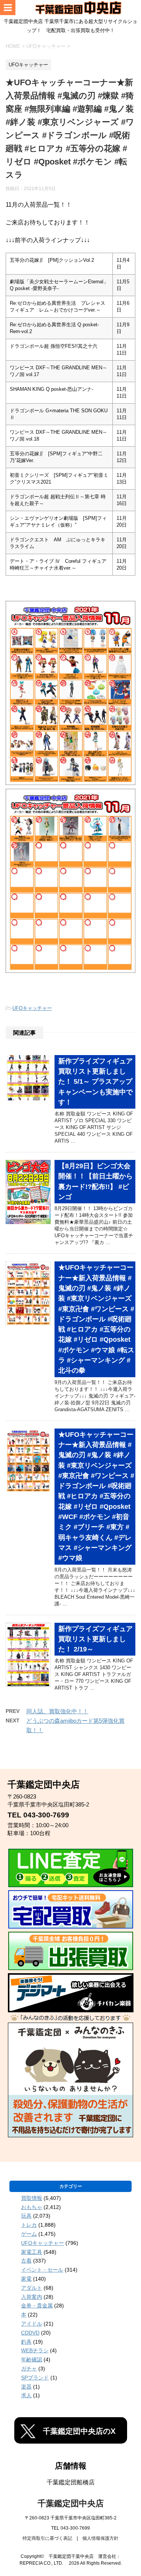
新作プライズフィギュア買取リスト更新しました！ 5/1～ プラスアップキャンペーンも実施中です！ (96, 1082)
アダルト (32, 2288)
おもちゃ (32, 2207)
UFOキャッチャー (32, 1008)
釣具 (26, 2342)
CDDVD (30, 2333)
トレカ (29, 2225)
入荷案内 (32, 2297)
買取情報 (32, 2198)
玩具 (26, 2216)
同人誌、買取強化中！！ (57, 1711)
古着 (26, 2261)
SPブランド (35, 2378)
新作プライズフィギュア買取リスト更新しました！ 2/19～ (96, 1639)
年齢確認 (32, 2359)
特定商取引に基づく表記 (47, 2538)
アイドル (32, 2324)
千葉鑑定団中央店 (71, 2503)
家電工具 (32, 2252)
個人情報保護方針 (100, 2538)
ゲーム (29, 2234)
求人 (26, 2395)
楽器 (26, 2387)
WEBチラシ (35, 2350)
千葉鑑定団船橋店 (71, 2482)
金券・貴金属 (37, 2306)
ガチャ (29, 2369)
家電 (26, 2279)
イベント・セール (42, 2270)
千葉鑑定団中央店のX (79, 2431)
